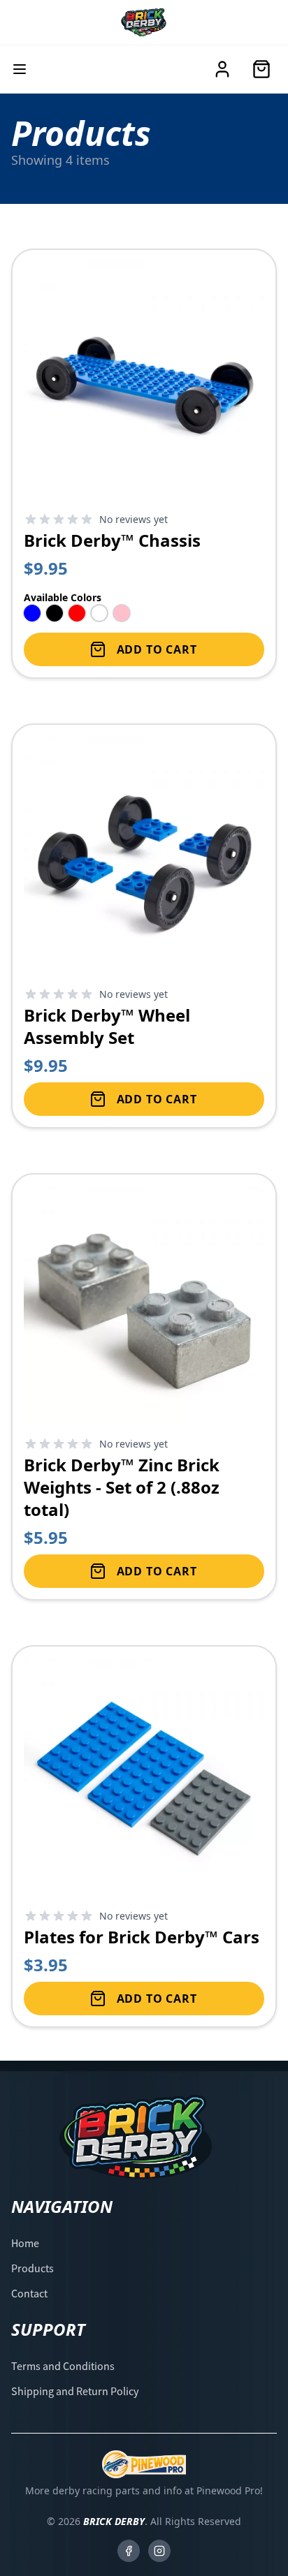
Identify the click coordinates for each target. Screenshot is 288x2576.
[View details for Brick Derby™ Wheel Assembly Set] (144, 926)
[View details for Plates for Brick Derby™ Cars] (144, 1837)
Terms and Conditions (63, 2366)
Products (33, 2268)
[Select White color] (99, 613)
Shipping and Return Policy (75, 2391)
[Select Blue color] (32, 613)
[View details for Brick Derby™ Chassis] (144, 464)
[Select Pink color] (122, 613)
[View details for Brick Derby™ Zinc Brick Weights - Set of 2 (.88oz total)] (144, 1387)
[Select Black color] (55, 613)
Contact (29, 2293)
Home (25, 2243)
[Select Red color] (77, 613)
